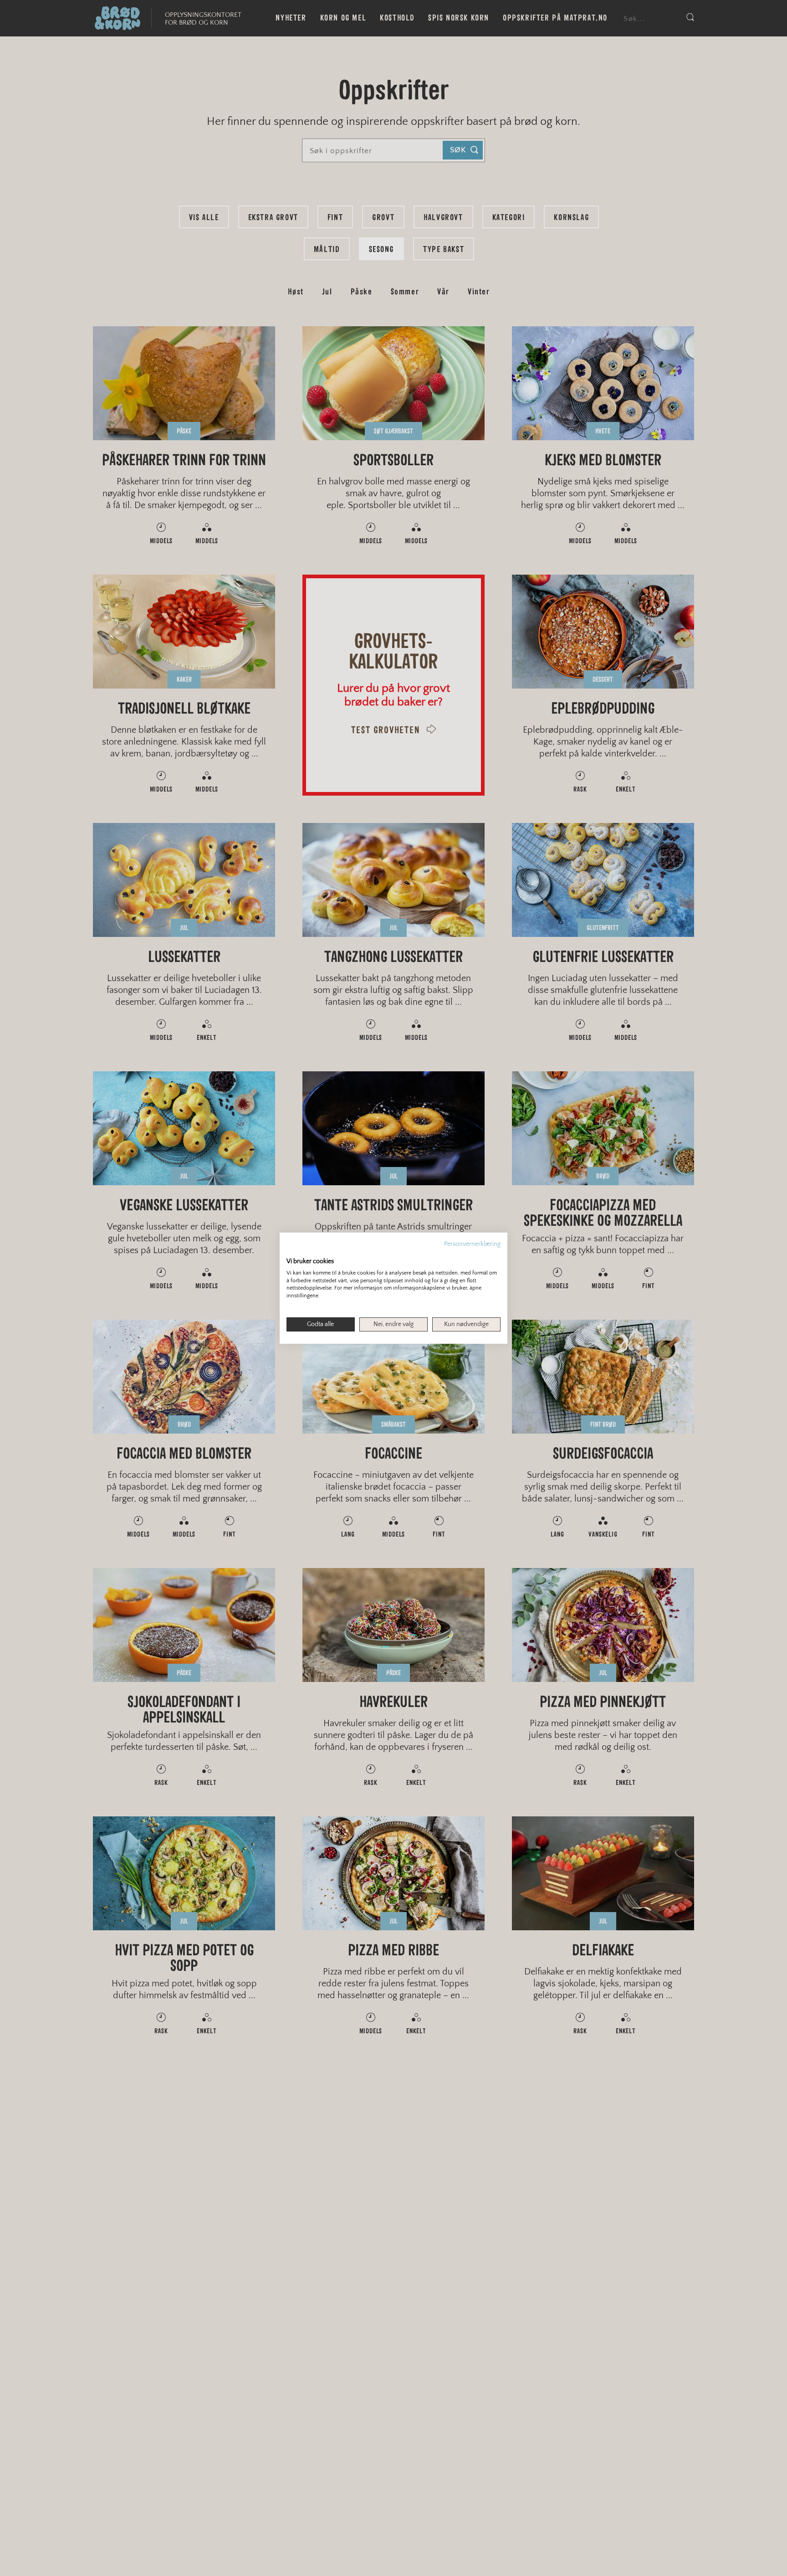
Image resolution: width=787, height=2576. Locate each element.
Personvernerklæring (472, 1244)
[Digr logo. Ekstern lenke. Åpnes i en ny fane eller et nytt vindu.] (293, 1251)
